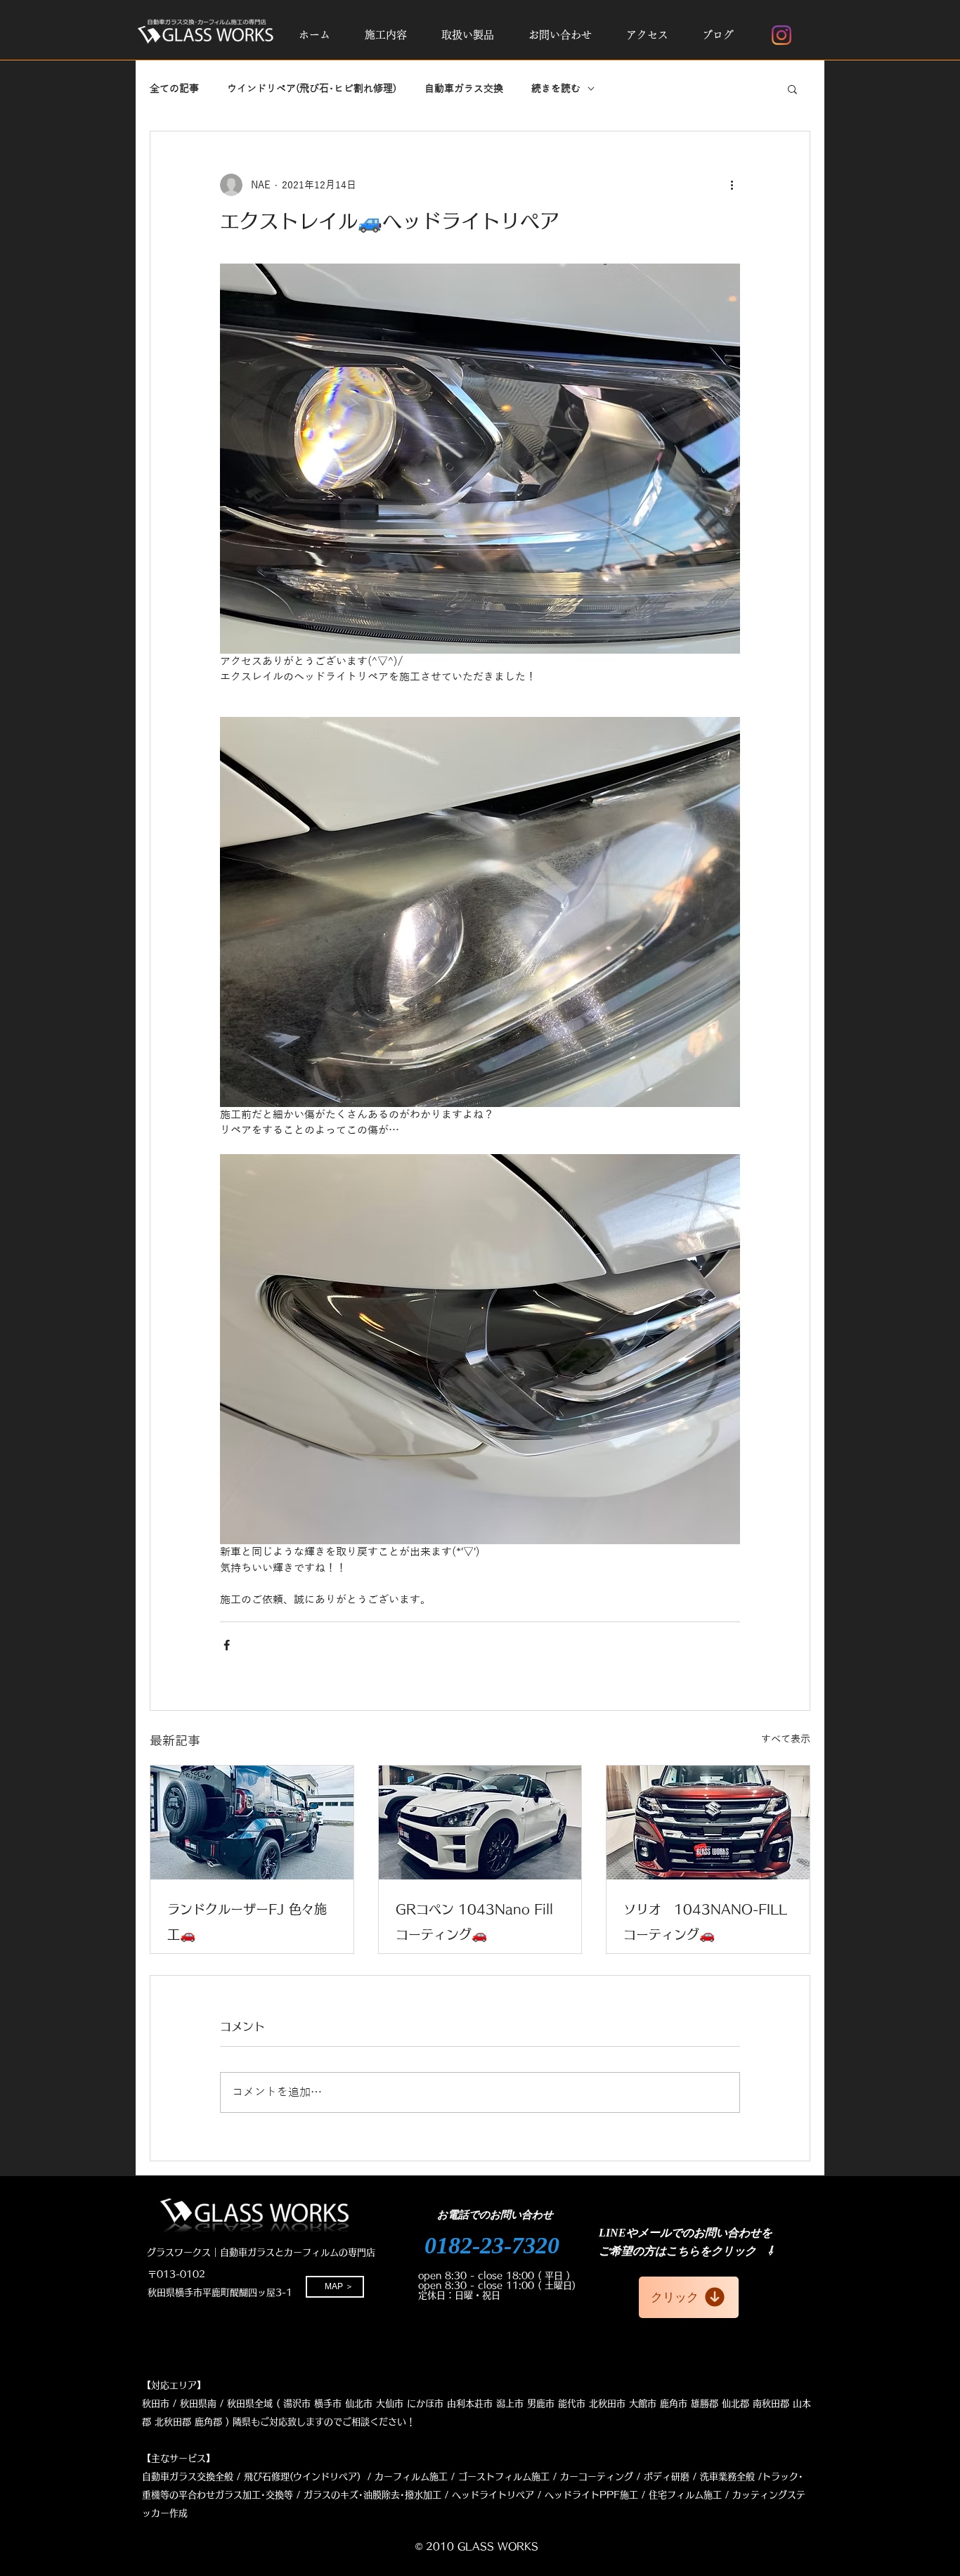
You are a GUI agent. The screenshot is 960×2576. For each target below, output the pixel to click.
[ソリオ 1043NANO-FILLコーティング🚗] (708, 1823)
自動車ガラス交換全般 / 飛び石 (207, 2477)
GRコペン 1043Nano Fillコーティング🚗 (474, 1922)
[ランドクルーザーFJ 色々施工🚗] (252, 1823)
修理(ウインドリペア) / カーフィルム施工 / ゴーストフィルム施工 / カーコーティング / (456, 2477)
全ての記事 (174, 89)
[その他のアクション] (732, 185)
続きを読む (556, 89)
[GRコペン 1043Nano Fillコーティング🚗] (480, 1823)
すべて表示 (786, 1739)
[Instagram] (781, 35)
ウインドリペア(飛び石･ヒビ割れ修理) (312, 89)
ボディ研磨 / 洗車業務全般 (699, 2477)
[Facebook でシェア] (227, 1645)
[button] (385, 35)
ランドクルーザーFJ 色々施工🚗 (247, 1922)
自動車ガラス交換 (464, 89)
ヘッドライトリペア (493, 2495)
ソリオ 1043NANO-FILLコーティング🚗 (705, 1922)
